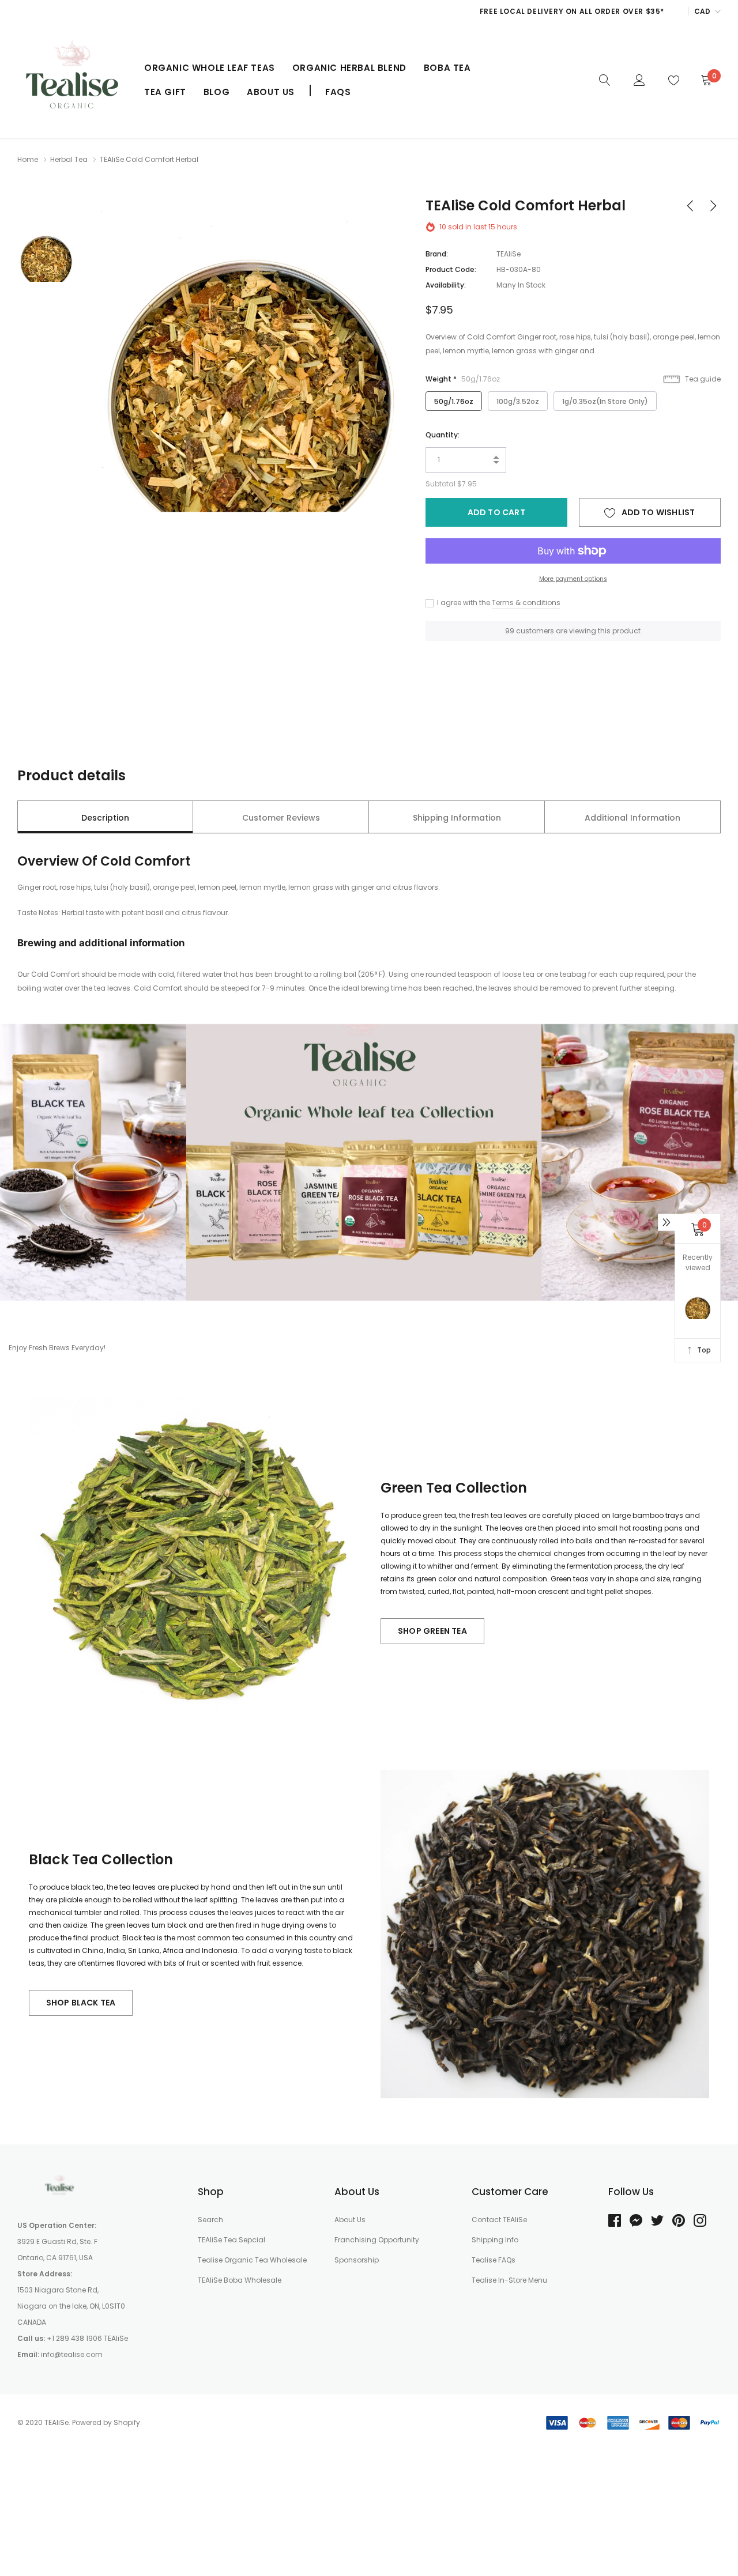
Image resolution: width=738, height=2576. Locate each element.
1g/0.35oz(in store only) (605, 401)
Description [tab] (105, 818)
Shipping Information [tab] (457, 818)
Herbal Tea (69, 159)
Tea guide (702, 379)
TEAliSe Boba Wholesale (240, 2280)
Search (210, 2220)
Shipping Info (495, 2240)
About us (271, 92)
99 (510, 631)
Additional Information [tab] (632, 818)
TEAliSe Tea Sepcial (231, 2240)
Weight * (463, 379)
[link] (605, 80)
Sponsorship (357, 2260)
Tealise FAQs (494, 2260)
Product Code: (451, 269)
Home (28, 159)
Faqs (338, 92)
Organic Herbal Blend (349, 68)
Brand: (437, 254)
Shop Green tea (432, 1631)
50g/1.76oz (454, 401)
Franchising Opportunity (377, 2240)
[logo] (72, 80)
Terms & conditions (526, 603)
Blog (216, 92)
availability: (446, 285)
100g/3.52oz (518, 401)
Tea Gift (165, 92)
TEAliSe (509, 254)
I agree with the (463, 603)
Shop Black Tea (81, 2003)
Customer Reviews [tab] (281, 818)
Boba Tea (447, 68)
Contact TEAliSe (499, 2220)
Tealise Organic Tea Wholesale (252, 2260)
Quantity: (443, 435)
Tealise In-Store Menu (509, 2280)
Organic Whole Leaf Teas (210, 68)
